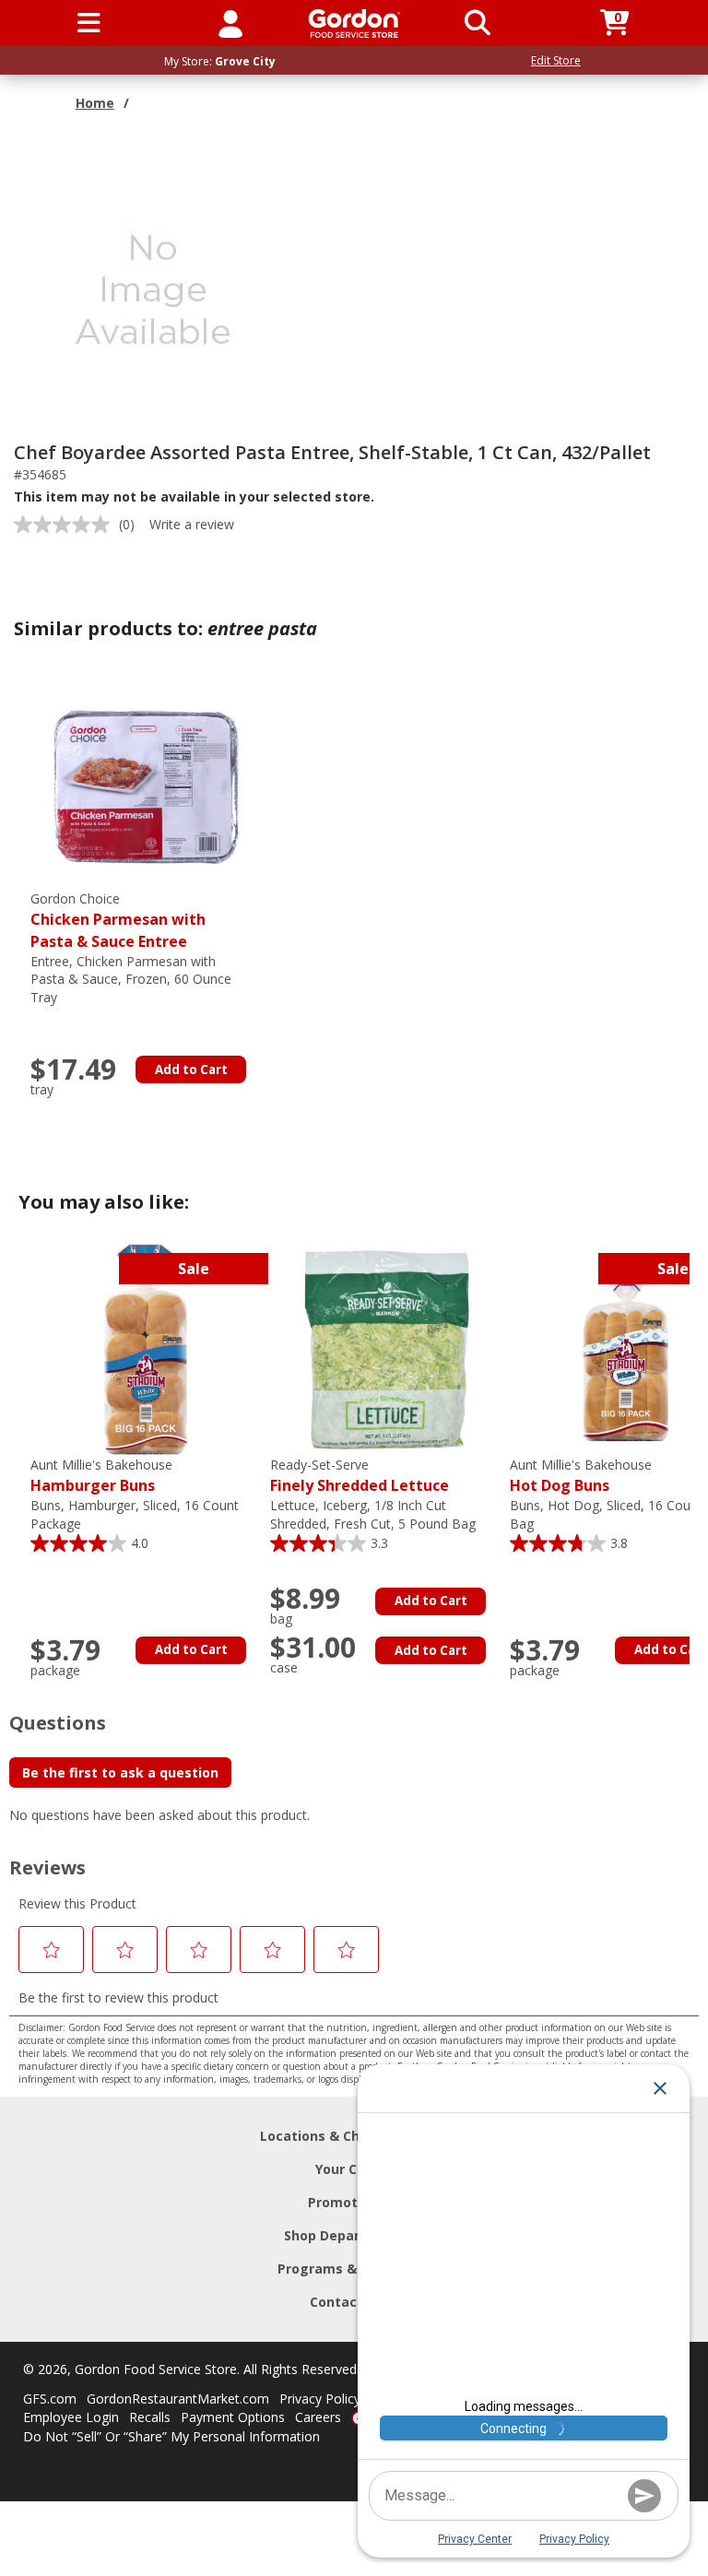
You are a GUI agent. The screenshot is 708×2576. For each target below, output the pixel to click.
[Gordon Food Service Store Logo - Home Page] (354, 24)
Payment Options (233, 2417)
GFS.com (50, 2399)
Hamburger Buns (101, 1476)
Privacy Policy (320, 2399)
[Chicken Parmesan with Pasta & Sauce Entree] (146, 782)
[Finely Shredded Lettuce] (385, 1348)
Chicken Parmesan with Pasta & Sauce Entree (118, 921)
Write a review (192, 524)
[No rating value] (66, 525)
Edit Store (556, 60)
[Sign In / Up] (230, 23)
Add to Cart (191, 1069)
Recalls (150, 2417)
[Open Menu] (89, 23)
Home (95, 103)
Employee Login (71, 2417)
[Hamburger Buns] (146, 1348)
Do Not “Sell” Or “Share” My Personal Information (171, 2436)
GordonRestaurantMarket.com (178, 2399)
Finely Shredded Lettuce (360, 1476)
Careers (318, 2417)
